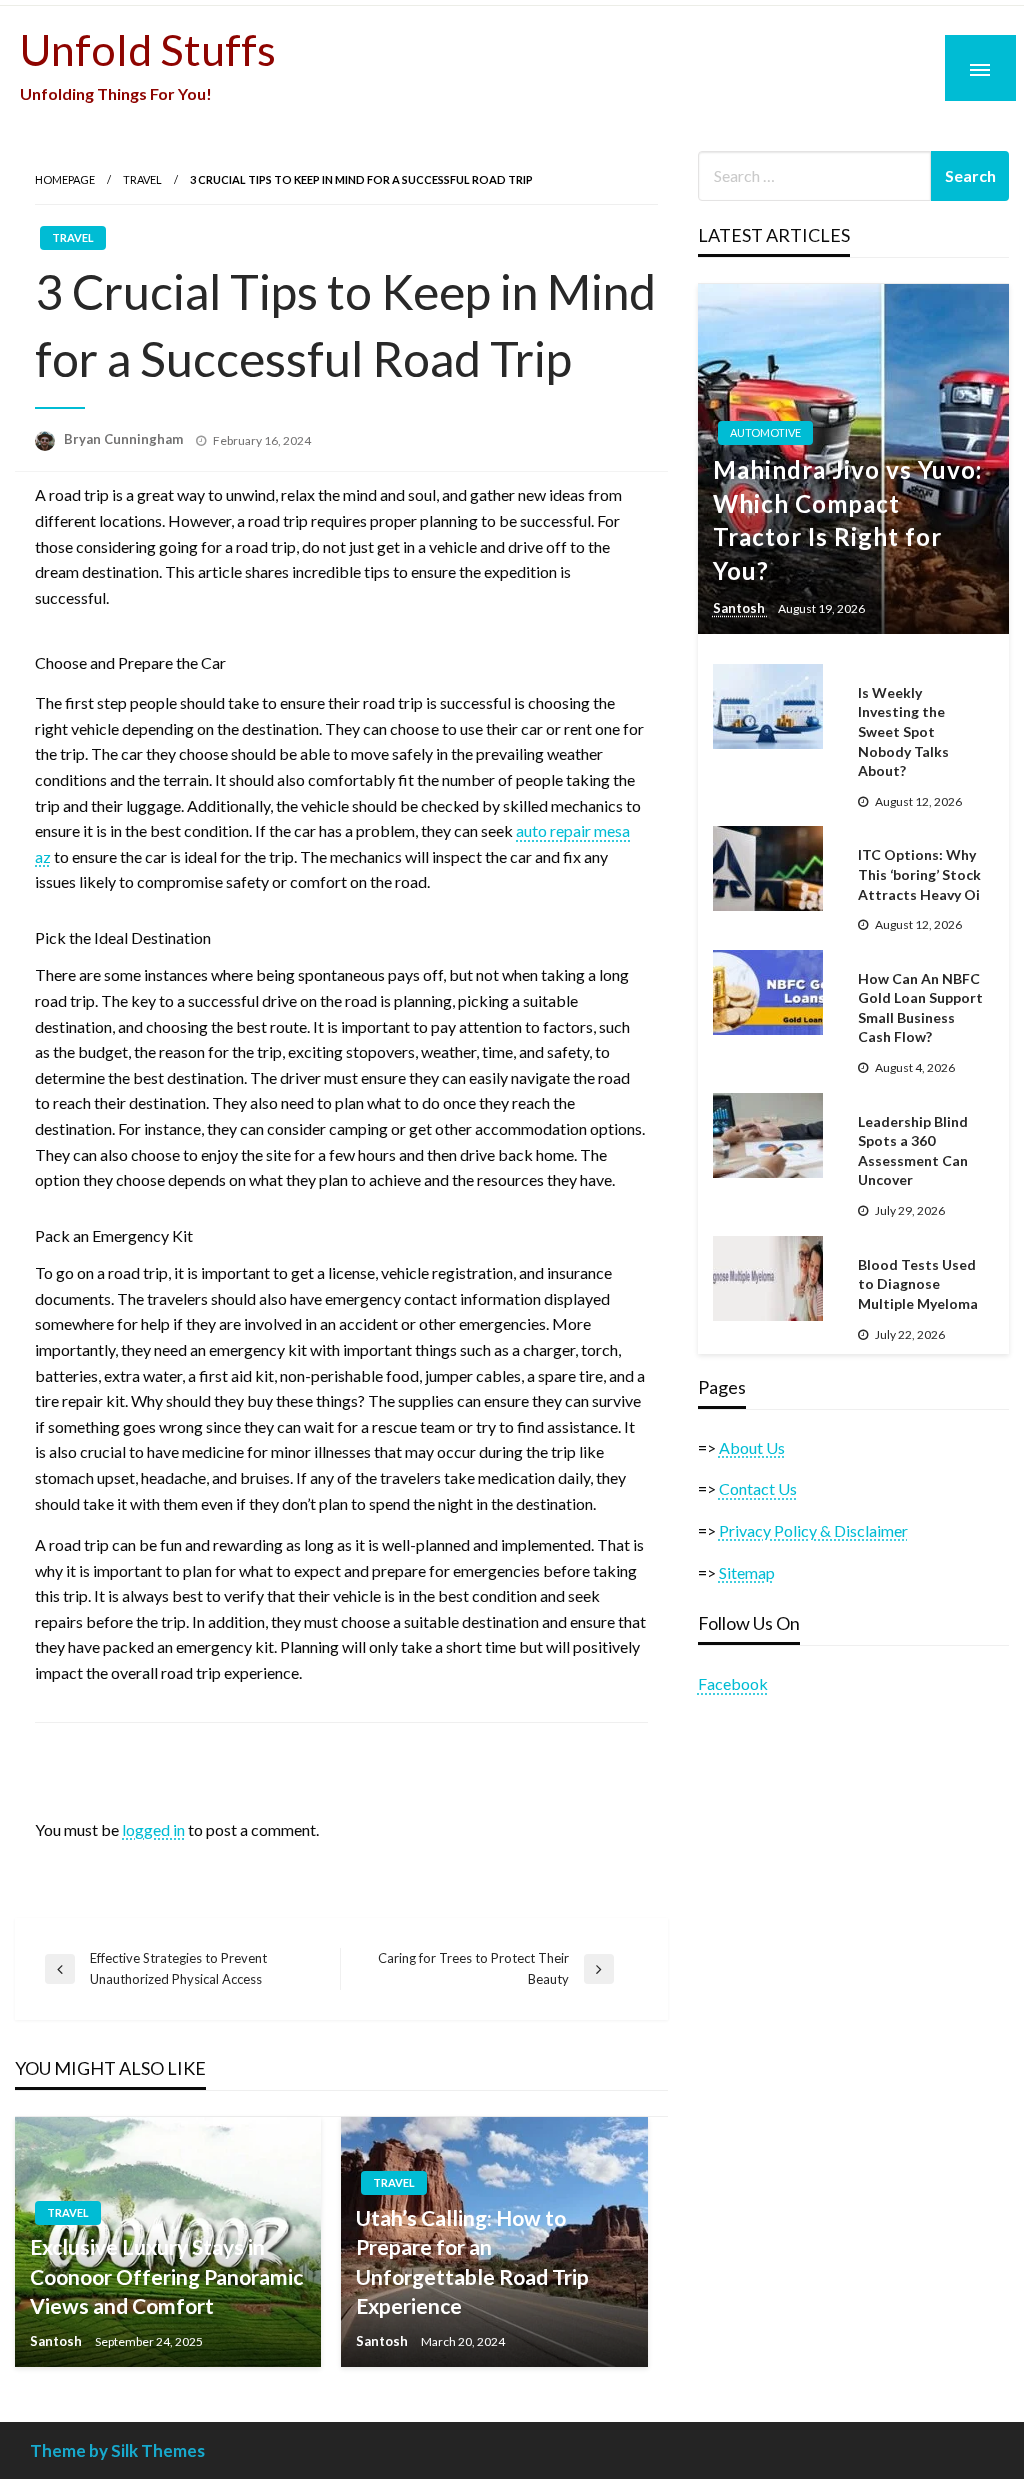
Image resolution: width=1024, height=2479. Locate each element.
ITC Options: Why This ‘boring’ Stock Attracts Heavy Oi (919, 874)
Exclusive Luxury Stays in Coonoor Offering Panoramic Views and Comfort (166, 2276)
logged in (153, 1829)
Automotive (765, 432)
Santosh (57, 2341)
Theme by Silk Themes (117, 2450)
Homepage (65, 179)
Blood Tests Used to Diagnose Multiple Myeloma (918, 1284)
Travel (142, 179)
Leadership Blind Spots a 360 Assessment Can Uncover (913, 1151)
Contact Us (758, 1488)
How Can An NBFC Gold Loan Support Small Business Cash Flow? (920, 1008)
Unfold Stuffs (148, 49)
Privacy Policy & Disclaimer (813, 1530)
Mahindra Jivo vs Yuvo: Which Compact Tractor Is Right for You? (847, 520)
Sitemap (747, 1572)
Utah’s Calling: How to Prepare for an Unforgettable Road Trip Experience (472, 2261)
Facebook (733, 1683)
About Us (752, 1447)
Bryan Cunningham (125, 439)
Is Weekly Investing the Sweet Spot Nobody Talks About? (903, 731)
